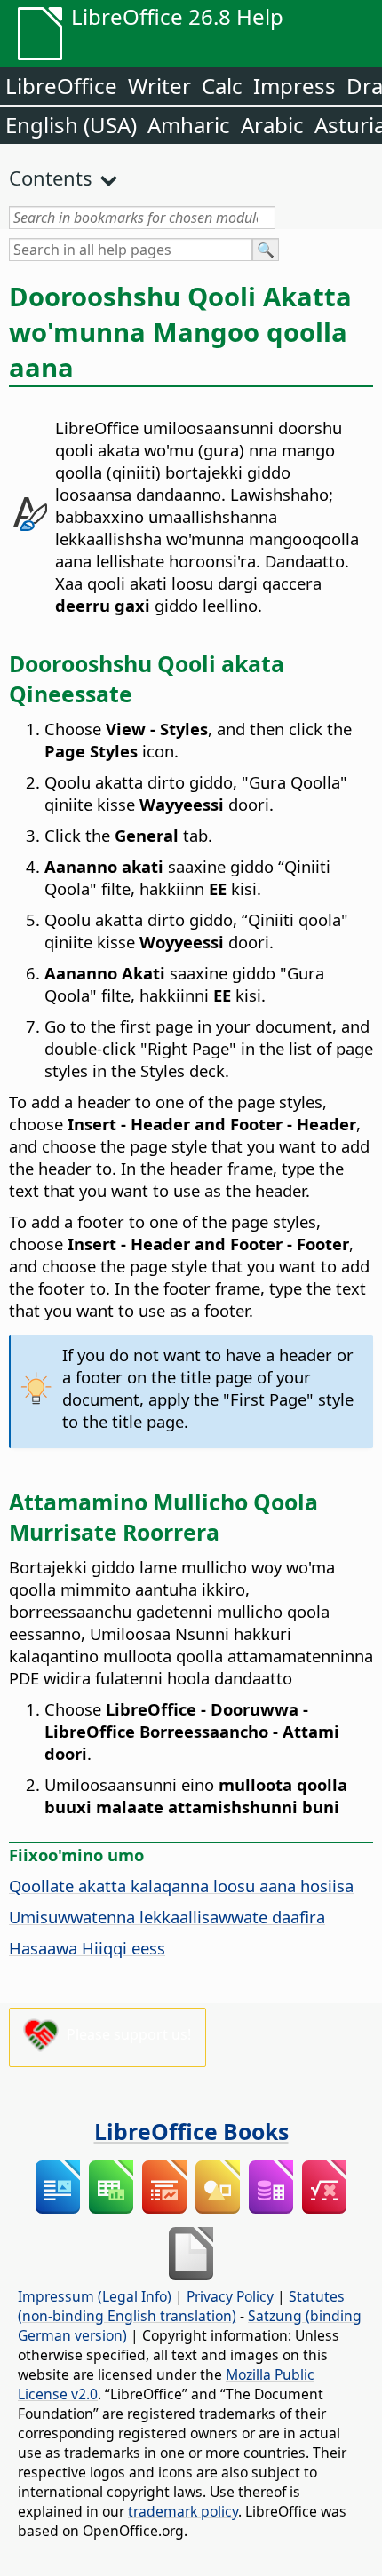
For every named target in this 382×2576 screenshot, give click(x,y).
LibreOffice (61, 86)
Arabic (272, 125)
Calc (222, 86)
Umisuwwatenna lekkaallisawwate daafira (167, 1917)
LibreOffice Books (191, 2131)
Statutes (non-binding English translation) (181, 2306)
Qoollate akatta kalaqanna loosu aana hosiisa (181, 1886)
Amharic (189, 125)
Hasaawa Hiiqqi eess (87, 1948)
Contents (51, 178)
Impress (294, 86)
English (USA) (71, 125)
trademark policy (183, 2511)
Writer (159, 86)
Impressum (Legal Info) (95, 2296)
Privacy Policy (230, 2296)
